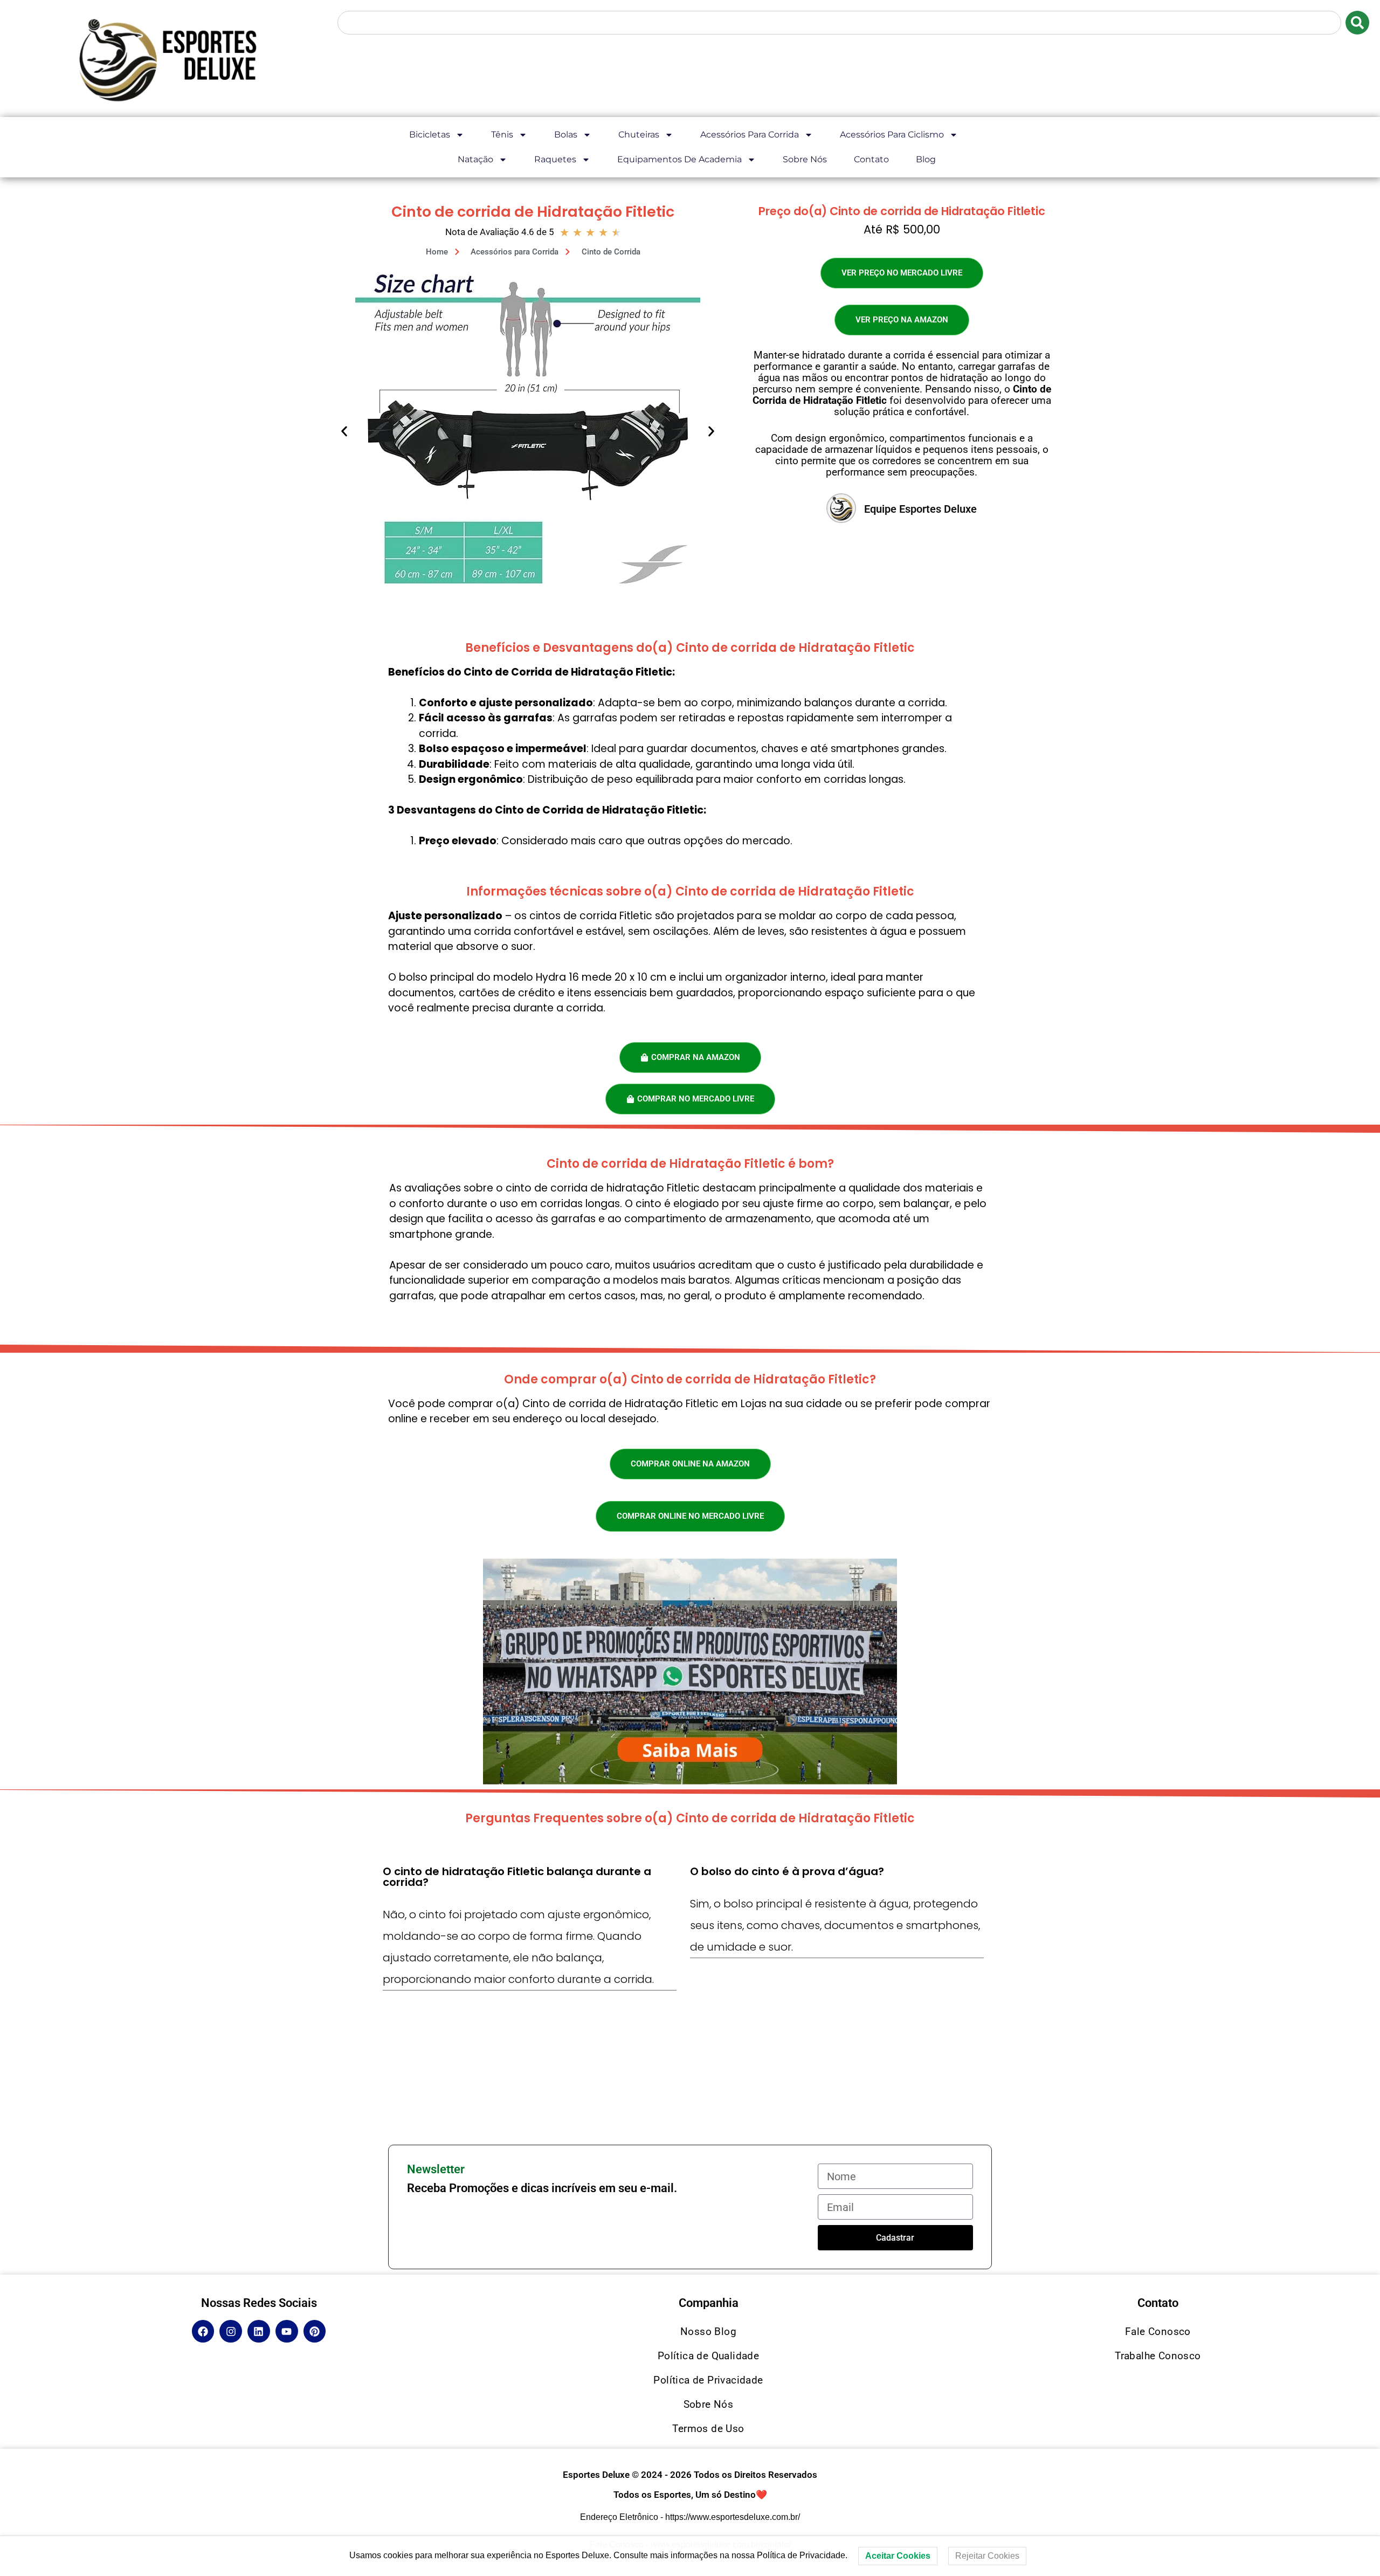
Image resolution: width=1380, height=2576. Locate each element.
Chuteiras (639, 135)
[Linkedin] (259, 2331)
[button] (344, 431)
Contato (871, 159)
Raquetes (555, 159)
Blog (926, 159)
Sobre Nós (805, 159)
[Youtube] (287, 2331)
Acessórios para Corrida (750, 135)
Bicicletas (430, 135)
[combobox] (839, 23)
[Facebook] (203, 2331)
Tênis (502, 135)
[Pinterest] (315, 2331)
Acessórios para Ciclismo (892, 135)
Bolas (566, 135)
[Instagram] (231, 2331)
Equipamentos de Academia (679, 159)
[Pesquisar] (1357, 23)
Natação (475, 159)
